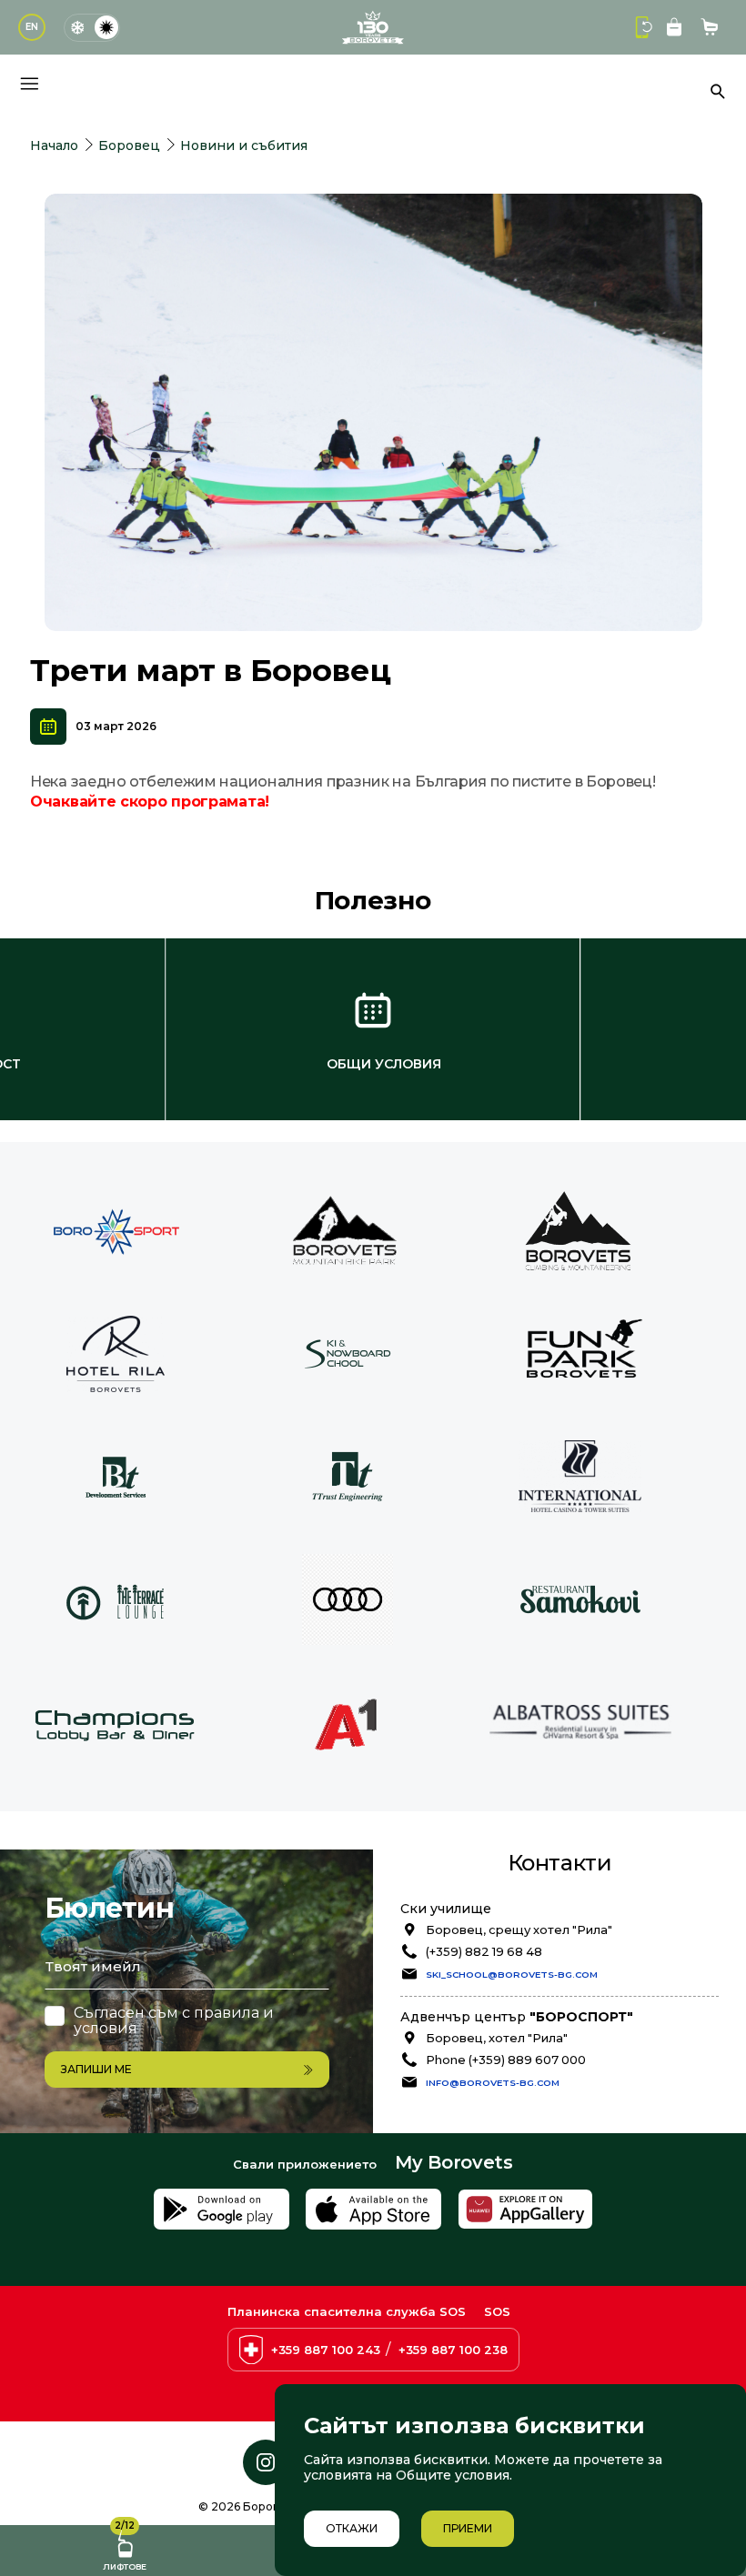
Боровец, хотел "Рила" (497, 2038)
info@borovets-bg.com (493, 2082)
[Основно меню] (29, 84)
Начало (54, 145)
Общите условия (453, 2475)
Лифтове (125, 2548)
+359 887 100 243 (326, 2350)
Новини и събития (244, 145)
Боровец (129, 145)
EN (32, 27)
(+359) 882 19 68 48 (484, 1951)
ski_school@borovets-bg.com (512, 1974)
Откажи (352, 2528)
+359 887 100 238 (453, 2350)
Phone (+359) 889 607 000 (506, 2060)
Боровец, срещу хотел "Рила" (519, 1929)
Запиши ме (96, 2069)
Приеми (468, 2528)
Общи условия (384, 1064)
